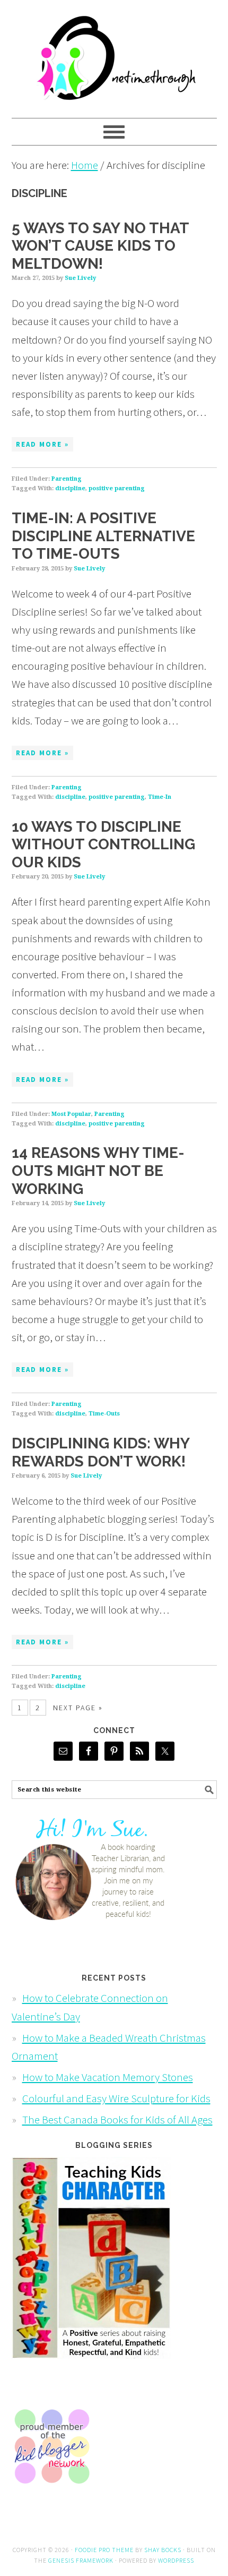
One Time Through (114, 54)
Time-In (160, 797)
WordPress (176, 2560)
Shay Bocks (163, 2550)
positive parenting (117, 488)
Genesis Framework (81, 2560)
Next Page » (78, 1708)
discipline (70, 488)
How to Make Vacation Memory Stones (108, 2077)
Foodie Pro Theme (104, 2550)
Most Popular (71, 1114)
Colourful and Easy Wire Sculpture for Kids (116, 2098)
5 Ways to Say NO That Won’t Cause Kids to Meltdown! (100, 246)
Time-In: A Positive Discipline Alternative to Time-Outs (103, 536)
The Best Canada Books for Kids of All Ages (117, 2119)
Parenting (67, 479)
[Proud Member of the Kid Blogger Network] (51, 2493)
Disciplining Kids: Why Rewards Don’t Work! (100, 1452)
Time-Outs (104, 1414)
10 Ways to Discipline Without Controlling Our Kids (103, 845)
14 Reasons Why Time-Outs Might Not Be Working (98, 1171)
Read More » (42, 444)
